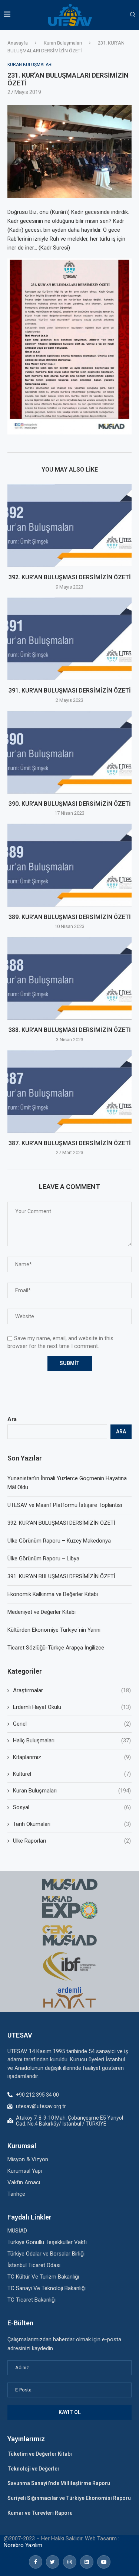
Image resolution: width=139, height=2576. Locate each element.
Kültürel (72, 1774)
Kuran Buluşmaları (63, 43)
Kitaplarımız (72, 1757)
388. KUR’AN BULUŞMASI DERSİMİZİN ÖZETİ (70, 1030)
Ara (12, 1419)
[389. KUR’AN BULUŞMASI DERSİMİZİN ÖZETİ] (69, 865)
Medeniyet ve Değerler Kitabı (42, 1612)
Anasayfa (18, 43)
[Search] (133, 15)
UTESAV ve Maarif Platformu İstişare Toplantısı (65, 1505)
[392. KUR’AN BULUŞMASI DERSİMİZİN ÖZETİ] (69, 526)
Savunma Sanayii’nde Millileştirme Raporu (59, 2483)
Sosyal (72, 1807)
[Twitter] (53, 2562)
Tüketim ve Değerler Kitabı (40, 2454)
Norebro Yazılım (23, 2545)
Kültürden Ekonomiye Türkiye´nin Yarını (54, 1630)
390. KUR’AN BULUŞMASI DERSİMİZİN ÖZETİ (70, 804)
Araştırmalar (72, 1690)
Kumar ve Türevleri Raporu (40, 2513)
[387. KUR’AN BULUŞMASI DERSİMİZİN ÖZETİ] (69, 1092)
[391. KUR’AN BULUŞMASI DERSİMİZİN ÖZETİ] (69, 639)
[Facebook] (36, 2562)
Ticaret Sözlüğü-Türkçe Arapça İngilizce (56, 1648)
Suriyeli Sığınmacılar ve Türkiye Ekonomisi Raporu (69, 2498)
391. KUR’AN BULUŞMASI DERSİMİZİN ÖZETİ (70, 691)
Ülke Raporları (72, 1841)
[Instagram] (70, 2562)
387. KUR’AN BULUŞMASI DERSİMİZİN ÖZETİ (70, 1143)
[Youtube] (104, 2562)
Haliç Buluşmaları (72, 1740)
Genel (72, 1724)
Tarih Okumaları (72, 1824)
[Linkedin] (87, 2562)
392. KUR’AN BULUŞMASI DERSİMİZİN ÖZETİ (70, 577)
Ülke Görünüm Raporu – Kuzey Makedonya (59, 1541)
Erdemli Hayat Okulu (72, 1707)
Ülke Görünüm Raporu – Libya (43, 1559)
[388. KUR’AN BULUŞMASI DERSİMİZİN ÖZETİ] (69, 978)
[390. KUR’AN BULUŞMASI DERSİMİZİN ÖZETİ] (69, 752)
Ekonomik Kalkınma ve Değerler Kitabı (53, 1594)
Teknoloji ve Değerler (34, 2469)
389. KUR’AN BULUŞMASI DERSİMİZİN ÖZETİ (70, 917)
